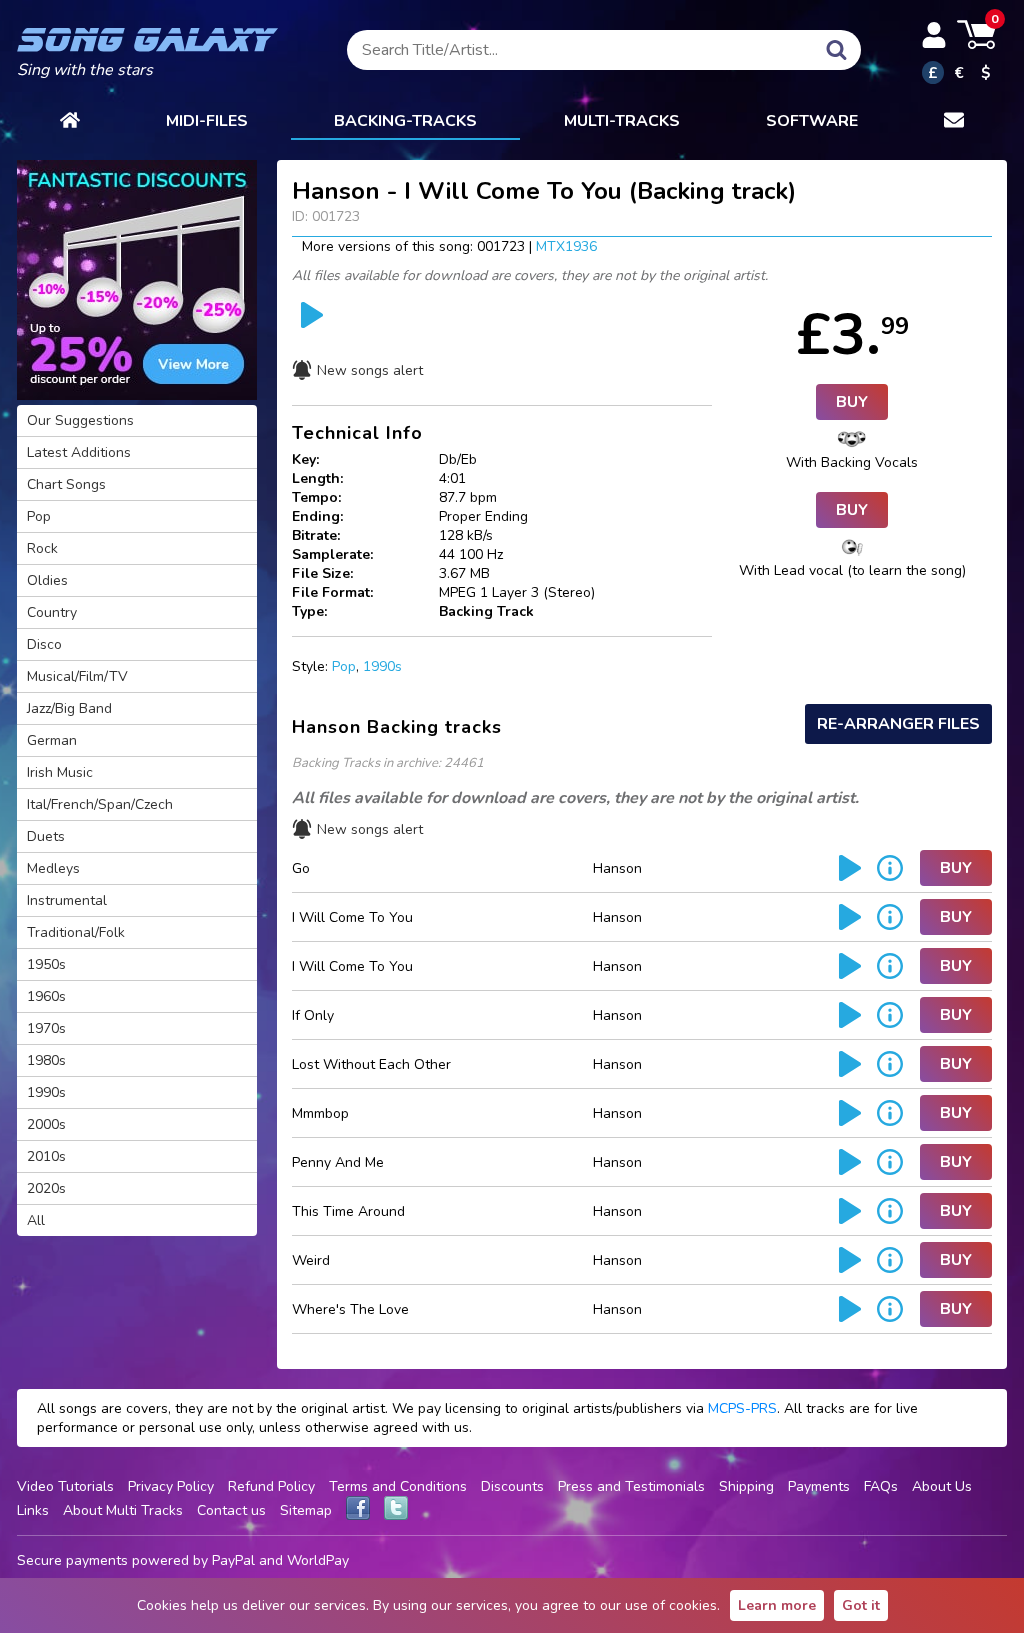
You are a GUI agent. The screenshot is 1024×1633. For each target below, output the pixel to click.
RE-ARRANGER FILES (898, 724)
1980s (46, 1060)
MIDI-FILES (207, 121)
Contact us (231, 1510)
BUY (852, 402)
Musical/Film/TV (77, 676)
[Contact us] (954, 122)
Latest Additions (79, 452)
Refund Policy (271, 1486)
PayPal (233, 1560)
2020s (46, 1188)
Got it (861, 1605)
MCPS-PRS (742, 1408)
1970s (46, 1028)
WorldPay (318, 1560)
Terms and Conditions (398, 1486)
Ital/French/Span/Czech (100, 804)
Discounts (512, 1486)
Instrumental (67, 900)
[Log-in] (934, 35)
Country (52, 612)
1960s (46, 996)
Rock (42, 548)
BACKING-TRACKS (405, 121)
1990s (382, 666)
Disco (44, 644)
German (52, 740)
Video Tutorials (65, 1486)
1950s (46, 964)
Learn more (777, 1605)
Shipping (746, 1486)
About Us (942, 1486)
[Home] (70, 122)
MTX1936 (566, 246)
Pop (344, 666)
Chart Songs (66, 484)
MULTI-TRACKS (622, 121)
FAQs (881, 1486)
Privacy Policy (171, 1486)
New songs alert (370, 370)
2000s (46, 1124)
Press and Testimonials (631, 1486)
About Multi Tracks (123, 1510)
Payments (819, 1486)
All (36, 1220)
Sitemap (306, 1510)
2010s (46, 1156)
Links (33, 1510)
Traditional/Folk (76, 932)
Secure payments (72, 1560)
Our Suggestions (80, 420)
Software (812, 121)
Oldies (47, 580)
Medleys (53, 868)
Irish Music (60, 772)
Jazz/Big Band (69, 708)
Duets (46, 836)
